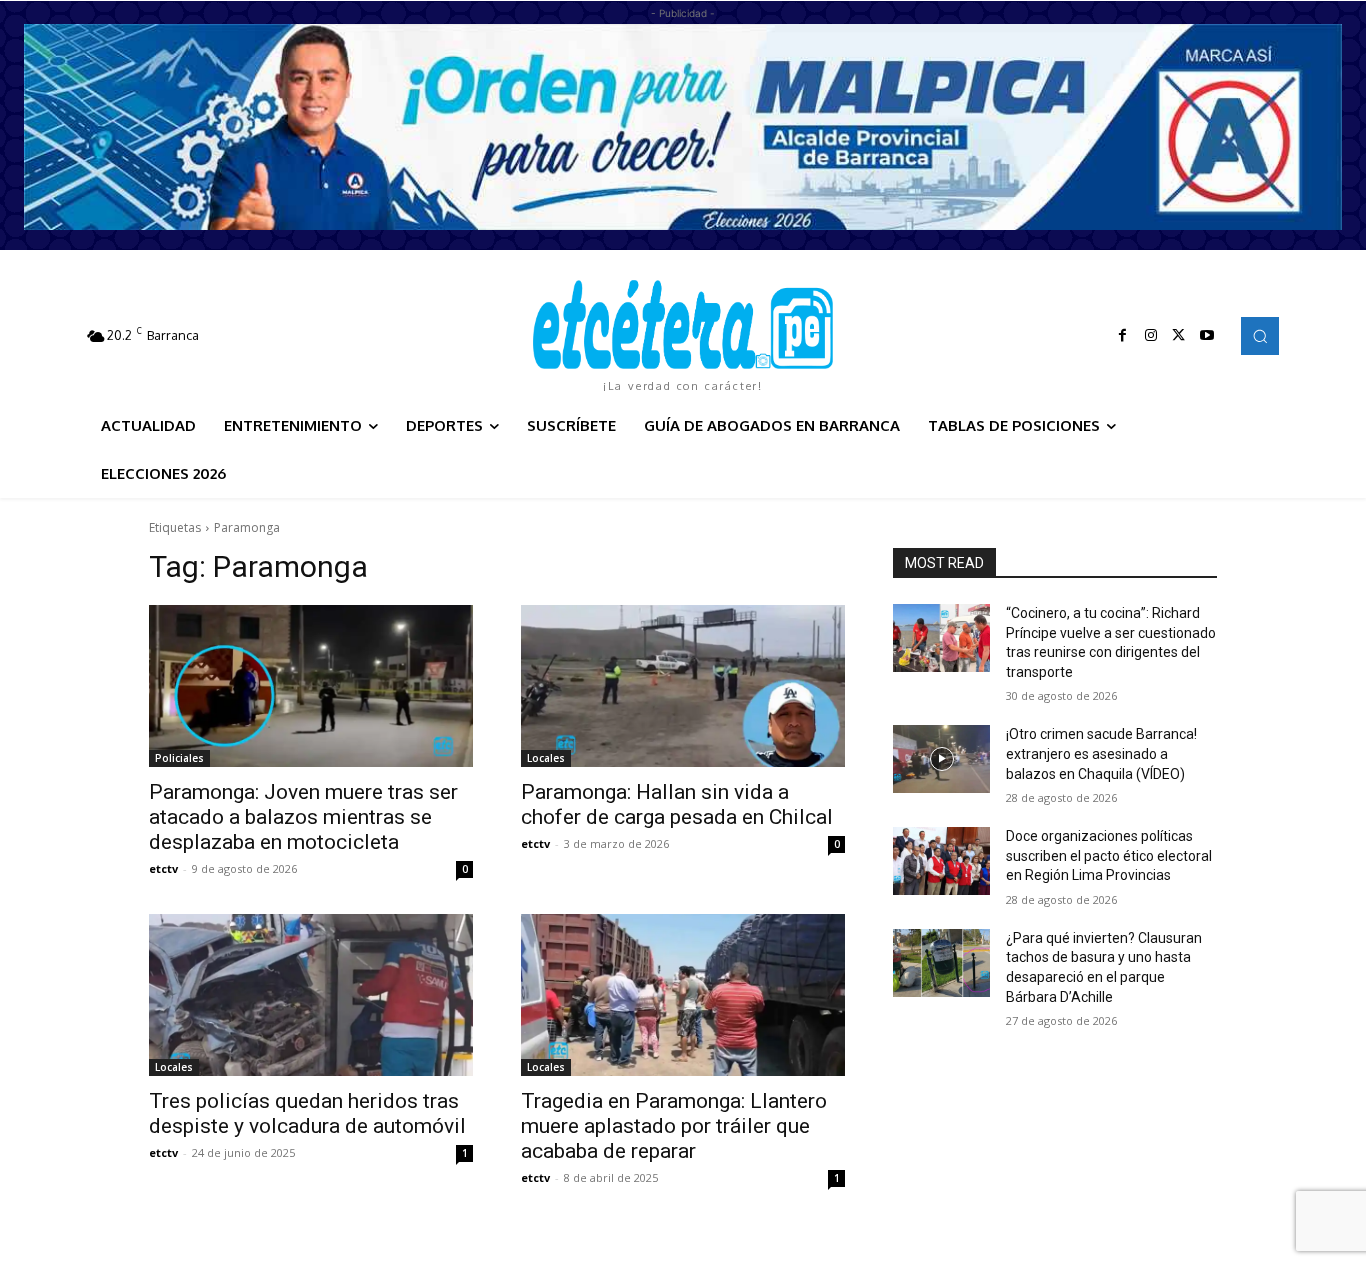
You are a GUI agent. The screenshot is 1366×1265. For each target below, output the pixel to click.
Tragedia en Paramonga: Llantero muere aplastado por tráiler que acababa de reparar (674, 1126)
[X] (1179, 336)
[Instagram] (1151, 336)
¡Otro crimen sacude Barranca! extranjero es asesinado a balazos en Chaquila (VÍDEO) (1101, 753)
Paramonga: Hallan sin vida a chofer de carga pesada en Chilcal (677, 804)
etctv (163, 868)
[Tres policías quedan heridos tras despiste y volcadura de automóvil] (311, 995)
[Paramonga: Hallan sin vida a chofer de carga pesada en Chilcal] (683, 686)
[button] (1260, 336)
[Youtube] (1207, 336)
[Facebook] (1123, 336)
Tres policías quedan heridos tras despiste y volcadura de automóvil (307, 1113)
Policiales (179, 758)
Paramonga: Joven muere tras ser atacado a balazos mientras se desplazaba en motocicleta (303, 817)
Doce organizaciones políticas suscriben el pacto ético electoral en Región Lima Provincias (1109, 855)
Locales (546, 758)
